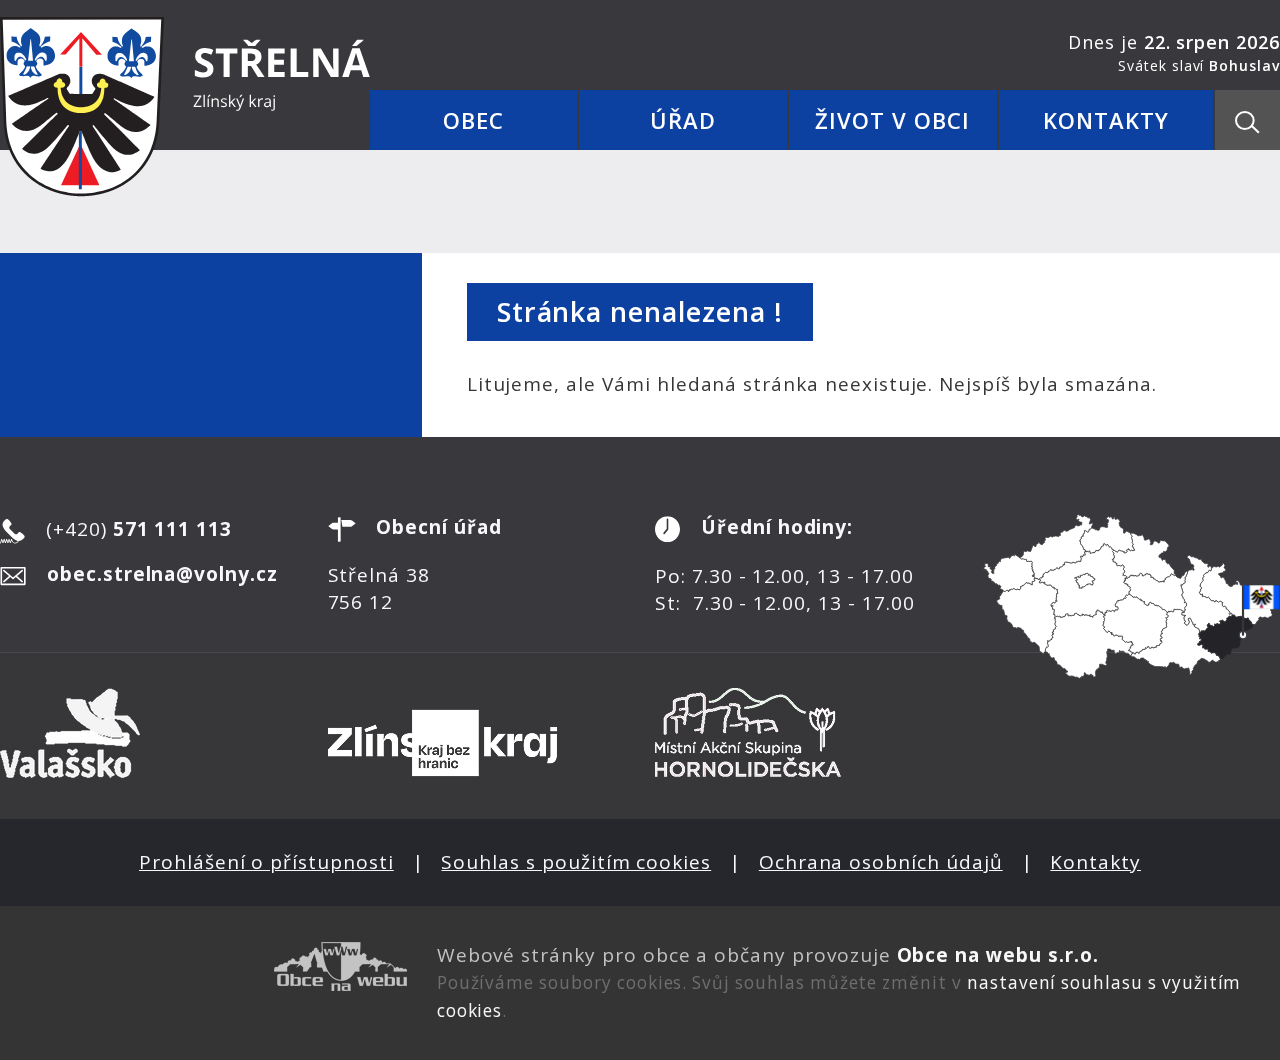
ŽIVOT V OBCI (892, 120)
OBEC (473, 120)
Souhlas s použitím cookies (576, 862)
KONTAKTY (1106, 120)
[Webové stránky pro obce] (203, 966)
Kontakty (1095, 862)
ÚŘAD (683, 120)
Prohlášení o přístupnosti (266, 862)
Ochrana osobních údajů (881, 862)
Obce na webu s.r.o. (998, 955)
